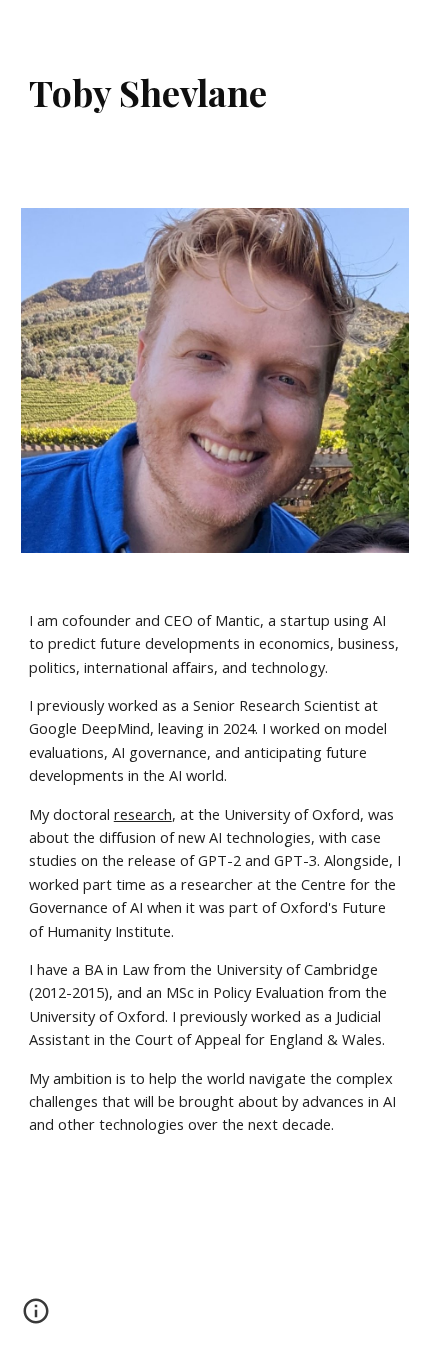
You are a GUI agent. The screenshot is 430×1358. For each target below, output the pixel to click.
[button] (36, 1318)
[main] (215, 92)
